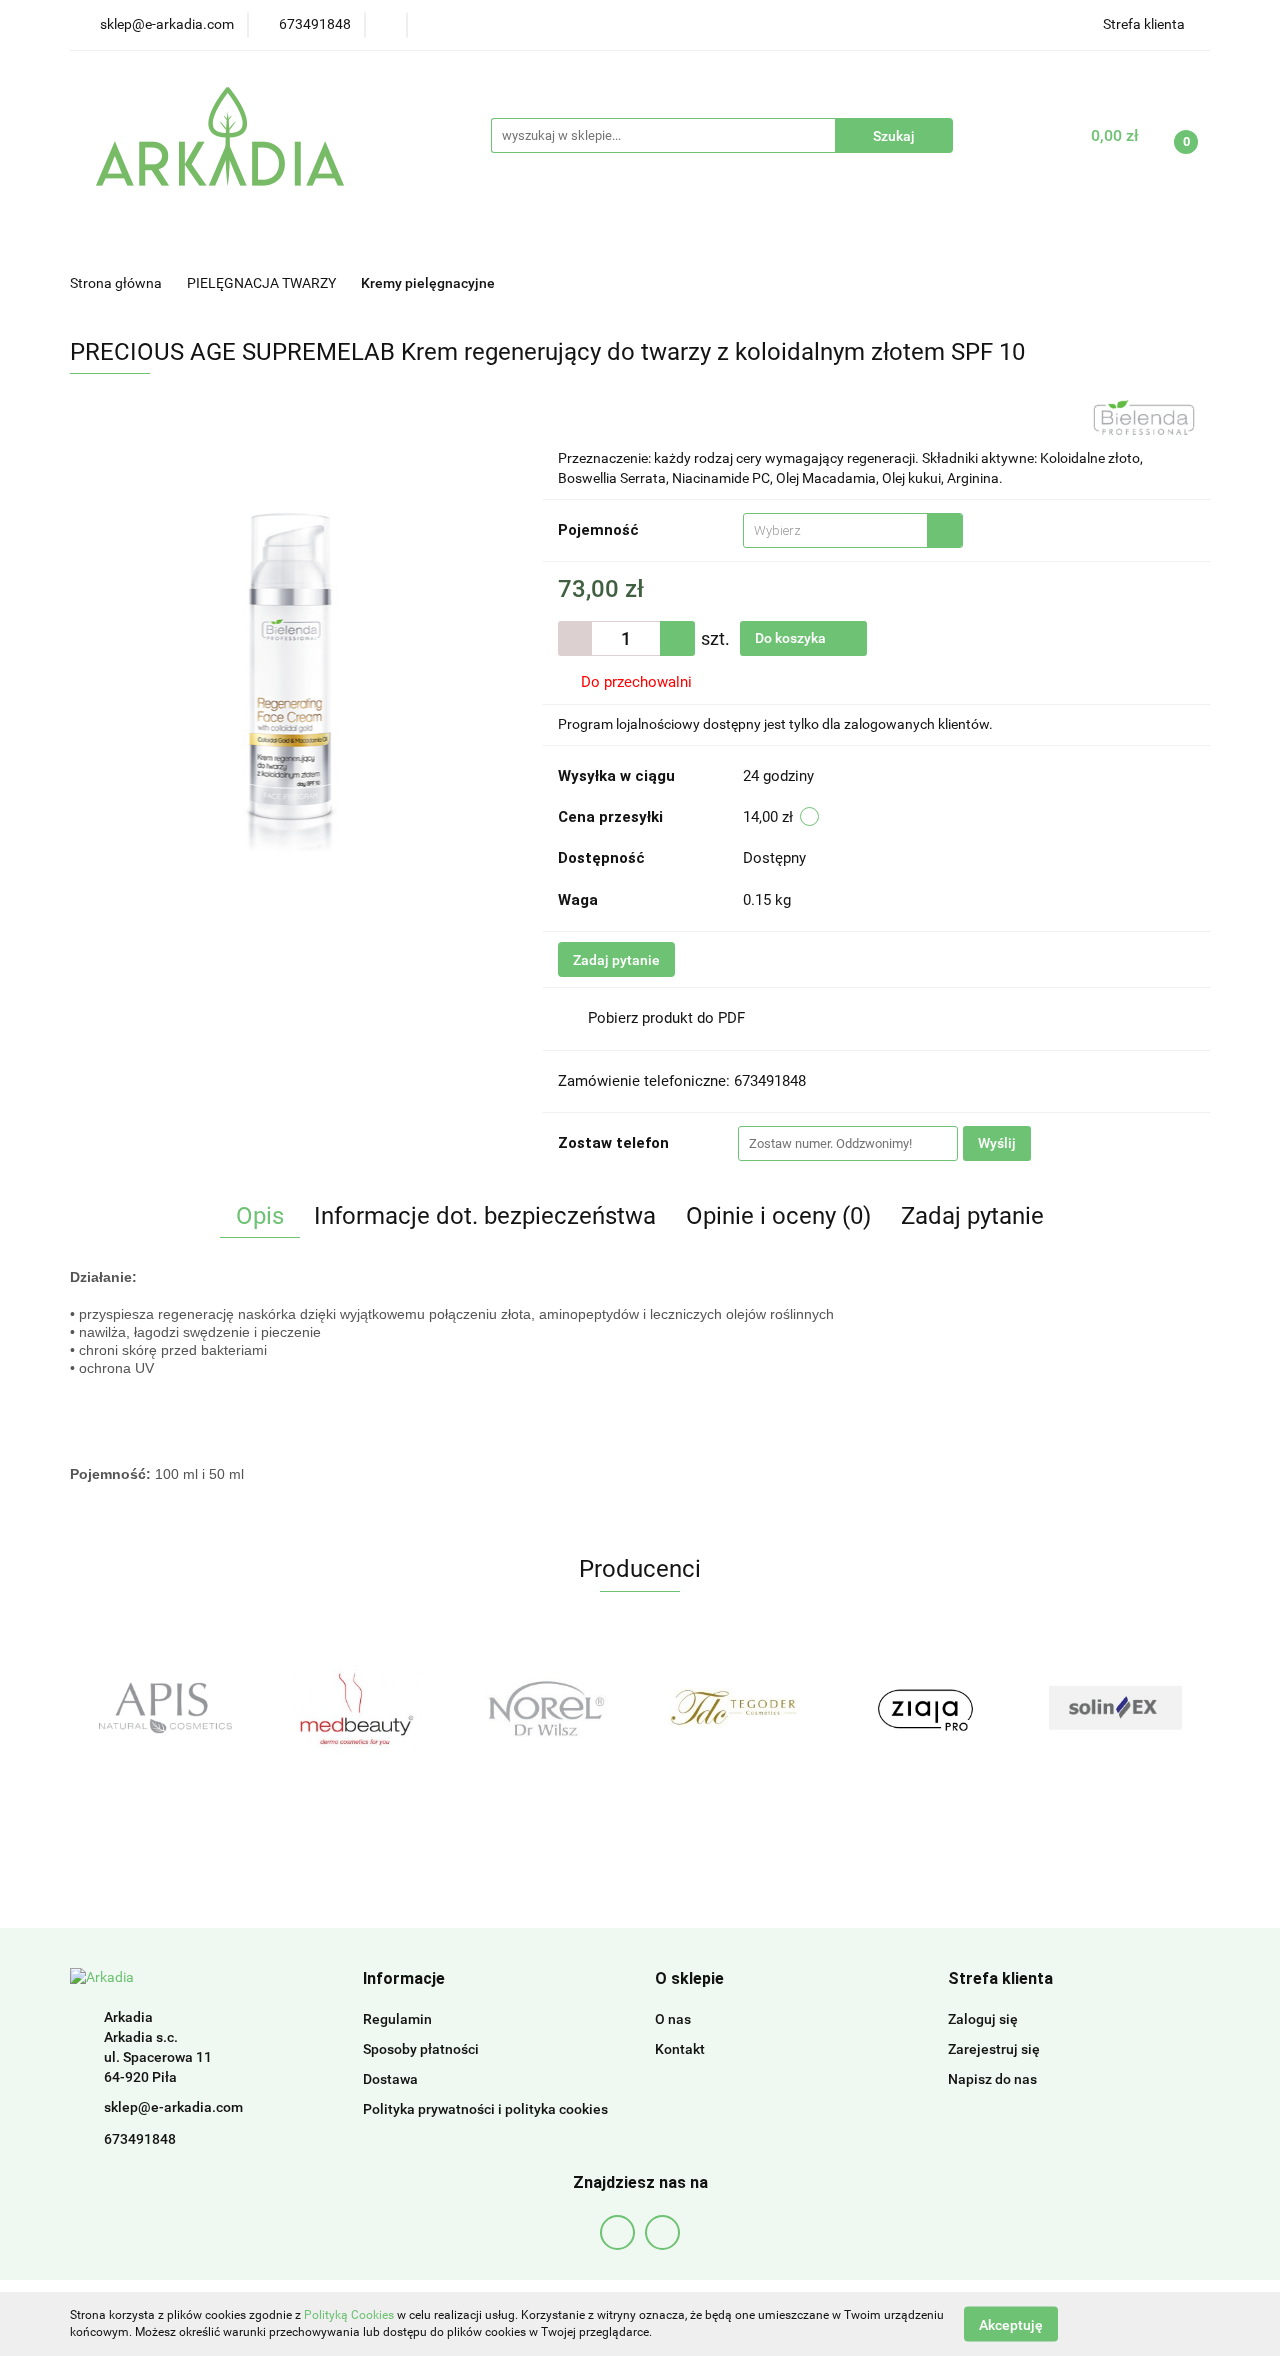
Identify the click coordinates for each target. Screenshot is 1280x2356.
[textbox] (835, 530)
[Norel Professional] (369, 1708)
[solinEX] (939, 1708)
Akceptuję (1011, 2324)
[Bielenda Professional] (1144, 416)
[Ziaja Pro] (749, 1708)
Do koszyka (792, 638)
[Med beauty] (179, 1708)
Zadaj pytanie (616, 960)
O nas (673, 2019)
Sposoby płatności (421, 2049)
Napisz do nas (992, 2079)
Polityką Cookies (349, 2315)
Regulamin (397, 2019)
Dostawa (390, 2079)
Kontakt (680, 2049)
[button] (404, 1979)
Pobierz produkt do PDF (666, 1018)
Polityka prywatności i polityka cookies (485, 2109)
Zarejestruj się (994, 2049)
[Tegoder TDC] (559, 1708)
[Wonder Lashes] (1129, 1708)
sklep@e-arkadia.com (173, 2107)
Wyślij (997, 1143)
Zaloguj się (983, 2019)
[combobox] (853, 530)
